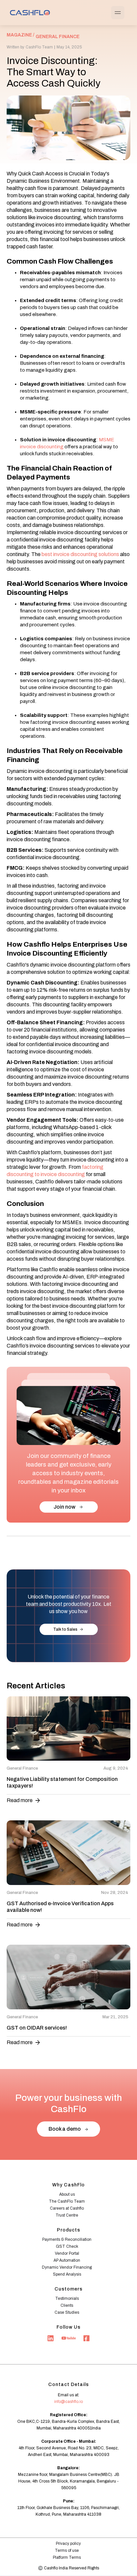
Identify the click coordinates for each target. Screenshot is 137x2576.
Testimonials (67, 2298)
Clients (67, 2305)
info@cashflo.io (68, 2402)
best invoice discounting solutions (80, 554)
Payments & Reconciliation (67, 2239)
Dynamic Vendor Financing (67, 2267)
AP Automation (67, 2260)
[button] (118, 13)
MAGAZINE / (20, 35)
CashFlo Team (39, 47)
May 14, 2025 (69, 47)
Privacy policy (68, 2544)
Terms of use (67, 2550)
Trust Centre (67, 2215)
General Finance (58, 37)
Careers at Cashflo (67, 2208)
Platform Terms (67, 2557)
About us (67, 2194)
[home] (28, 12)
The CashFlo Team (67, 2201)
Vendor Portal (67, 2253)
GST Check (67, 2246)
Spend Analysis (67, 2274)
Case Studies (67, 2312)
